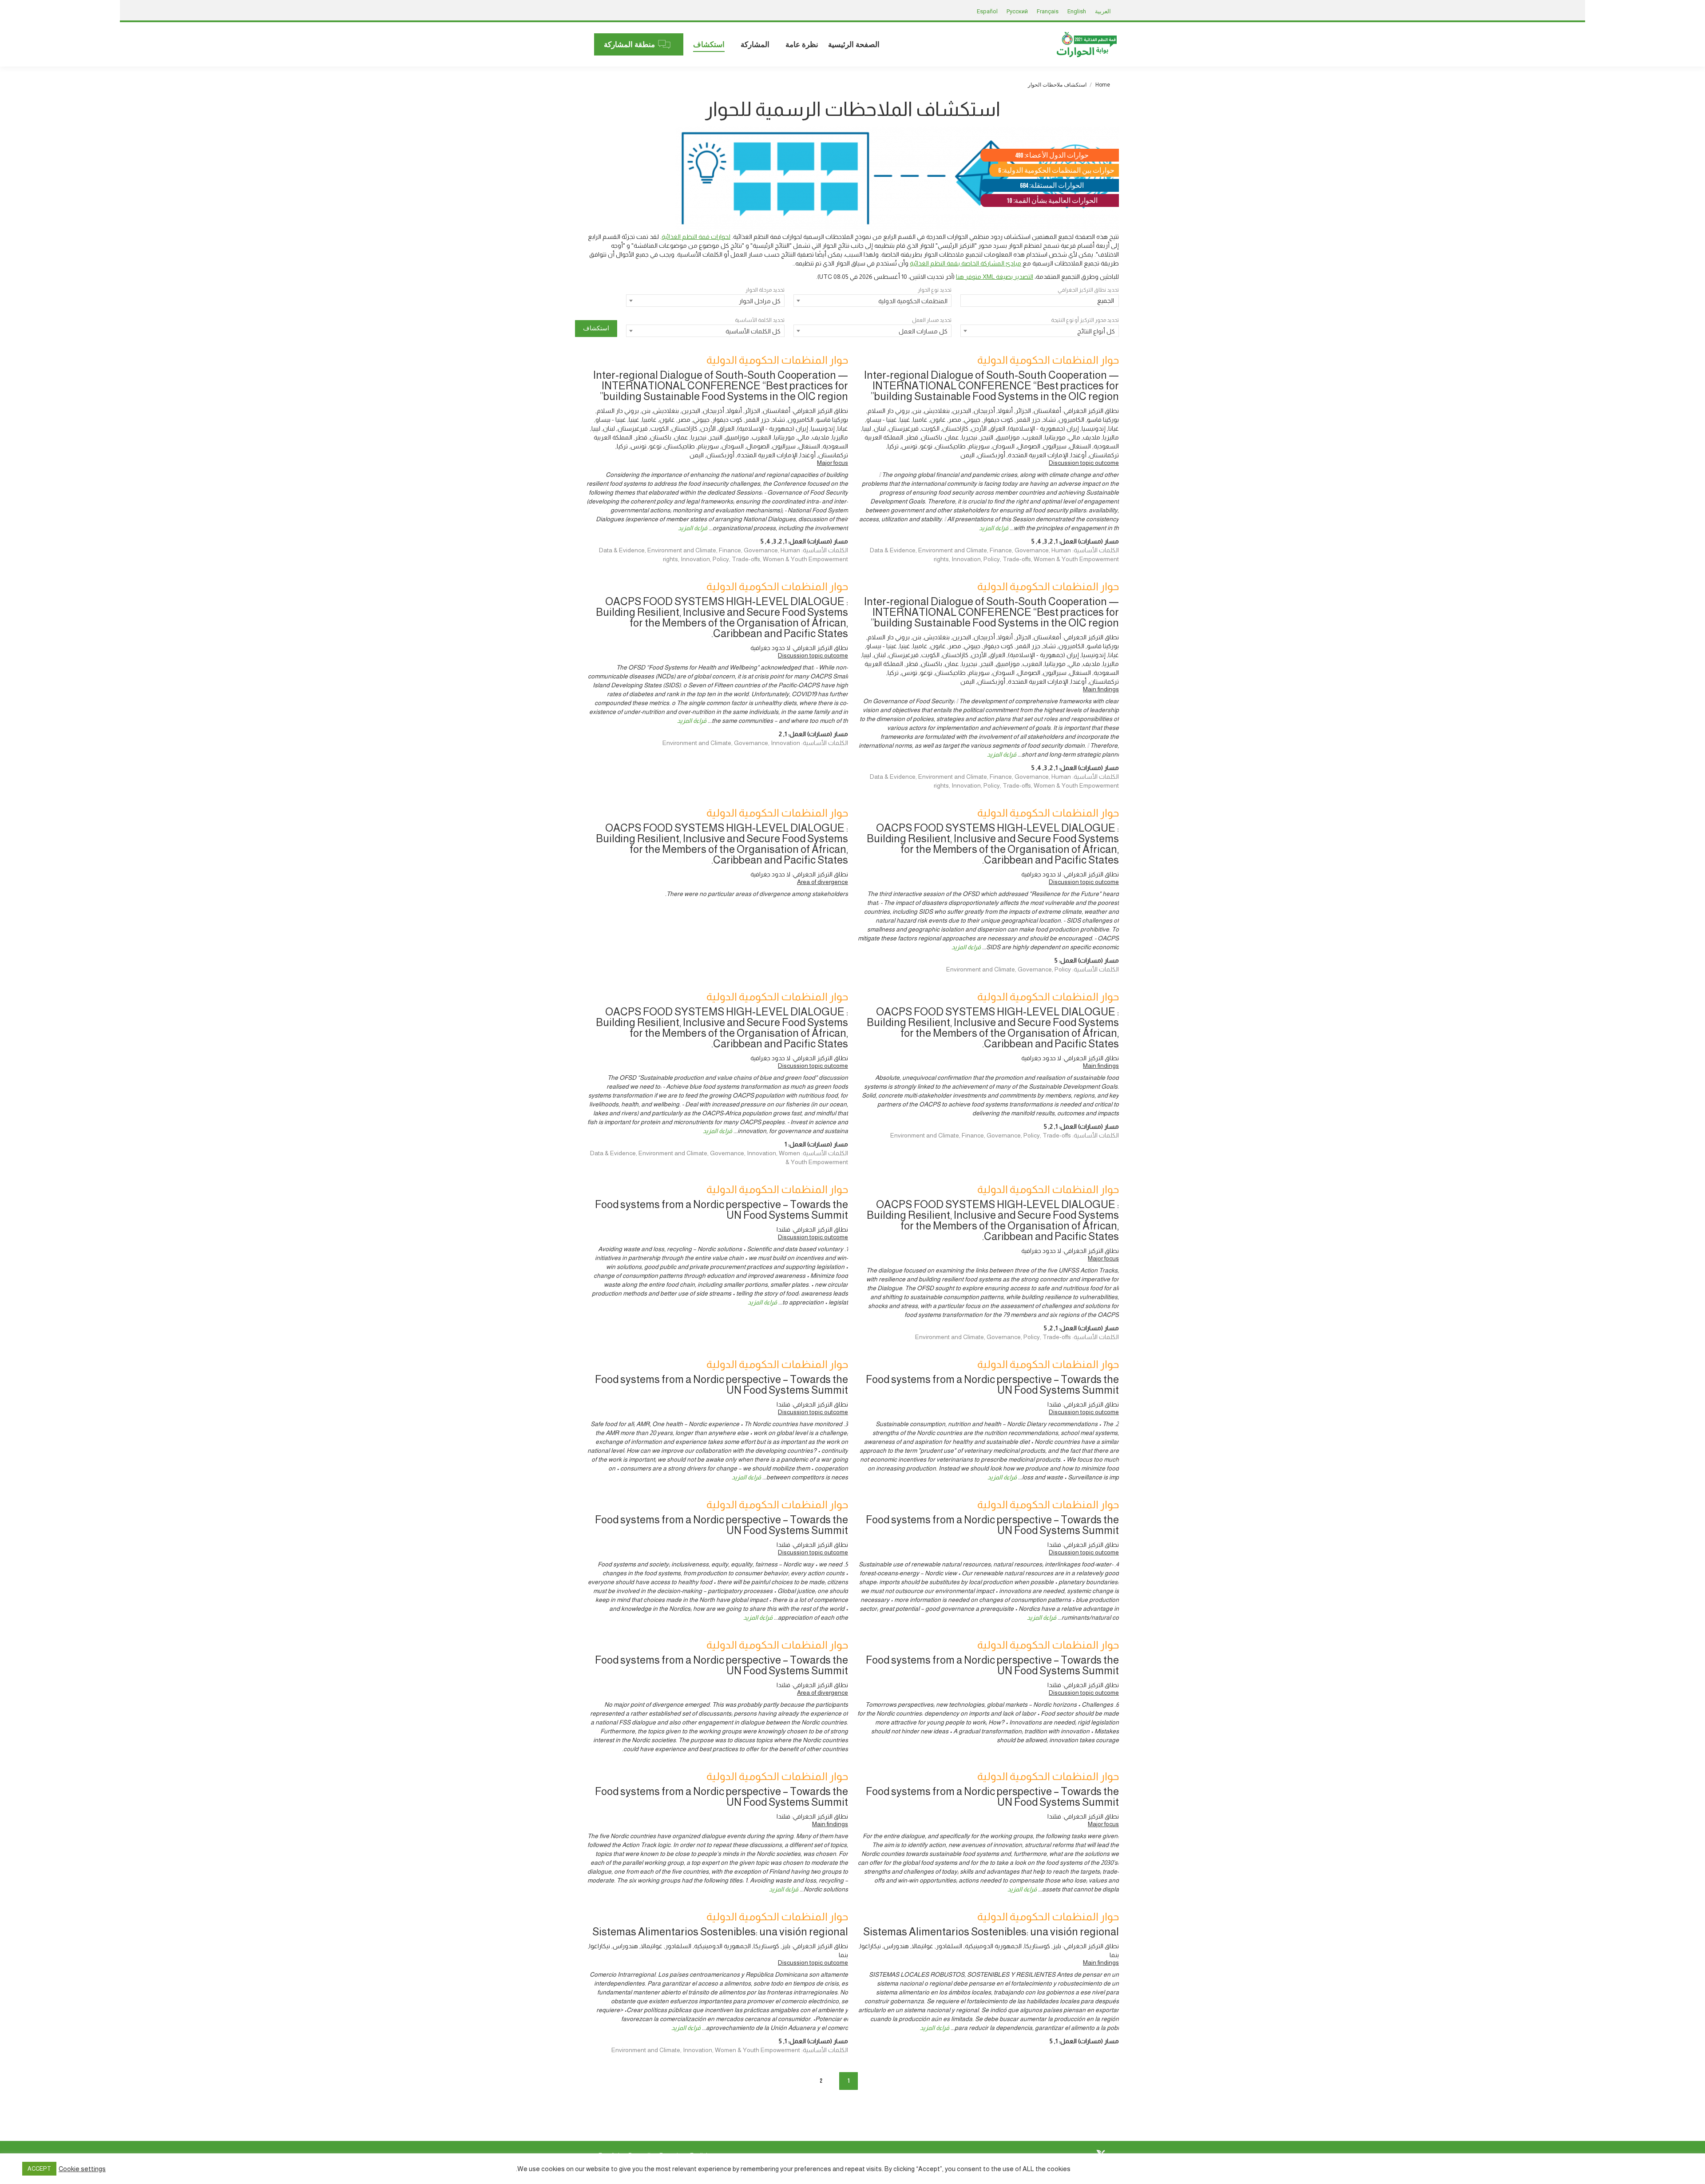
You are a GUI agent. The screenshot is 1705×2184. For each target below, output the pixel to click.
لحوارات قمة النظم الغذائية (696, 237)
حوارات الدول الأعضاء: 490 (1052, 156)
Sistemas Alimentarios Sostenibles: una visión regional (991, 1932)
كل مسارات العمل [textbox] (923, 331)
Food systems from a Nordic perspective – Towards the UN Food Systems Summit (722, 1210)
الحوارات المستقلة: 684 (1052, 186)
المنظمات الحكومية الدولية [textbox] (913, 301)
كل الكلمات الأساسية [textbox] (753, 331)
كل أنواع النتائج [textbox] (1096, 331)
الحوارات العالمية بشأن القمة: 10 (1052, 201)
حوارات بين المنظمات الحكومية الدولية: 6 (1056, 171)
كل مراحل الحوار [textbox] (760, 301)
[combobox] (1040, 301)
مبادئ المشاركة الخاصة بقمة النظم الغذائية (966, 263)
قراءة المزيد (994, 528)
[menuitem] (854, 44)
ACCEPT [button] (39, 2169)
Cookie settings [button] (82, 2169)
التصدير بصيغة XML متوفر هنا (995, 277)
